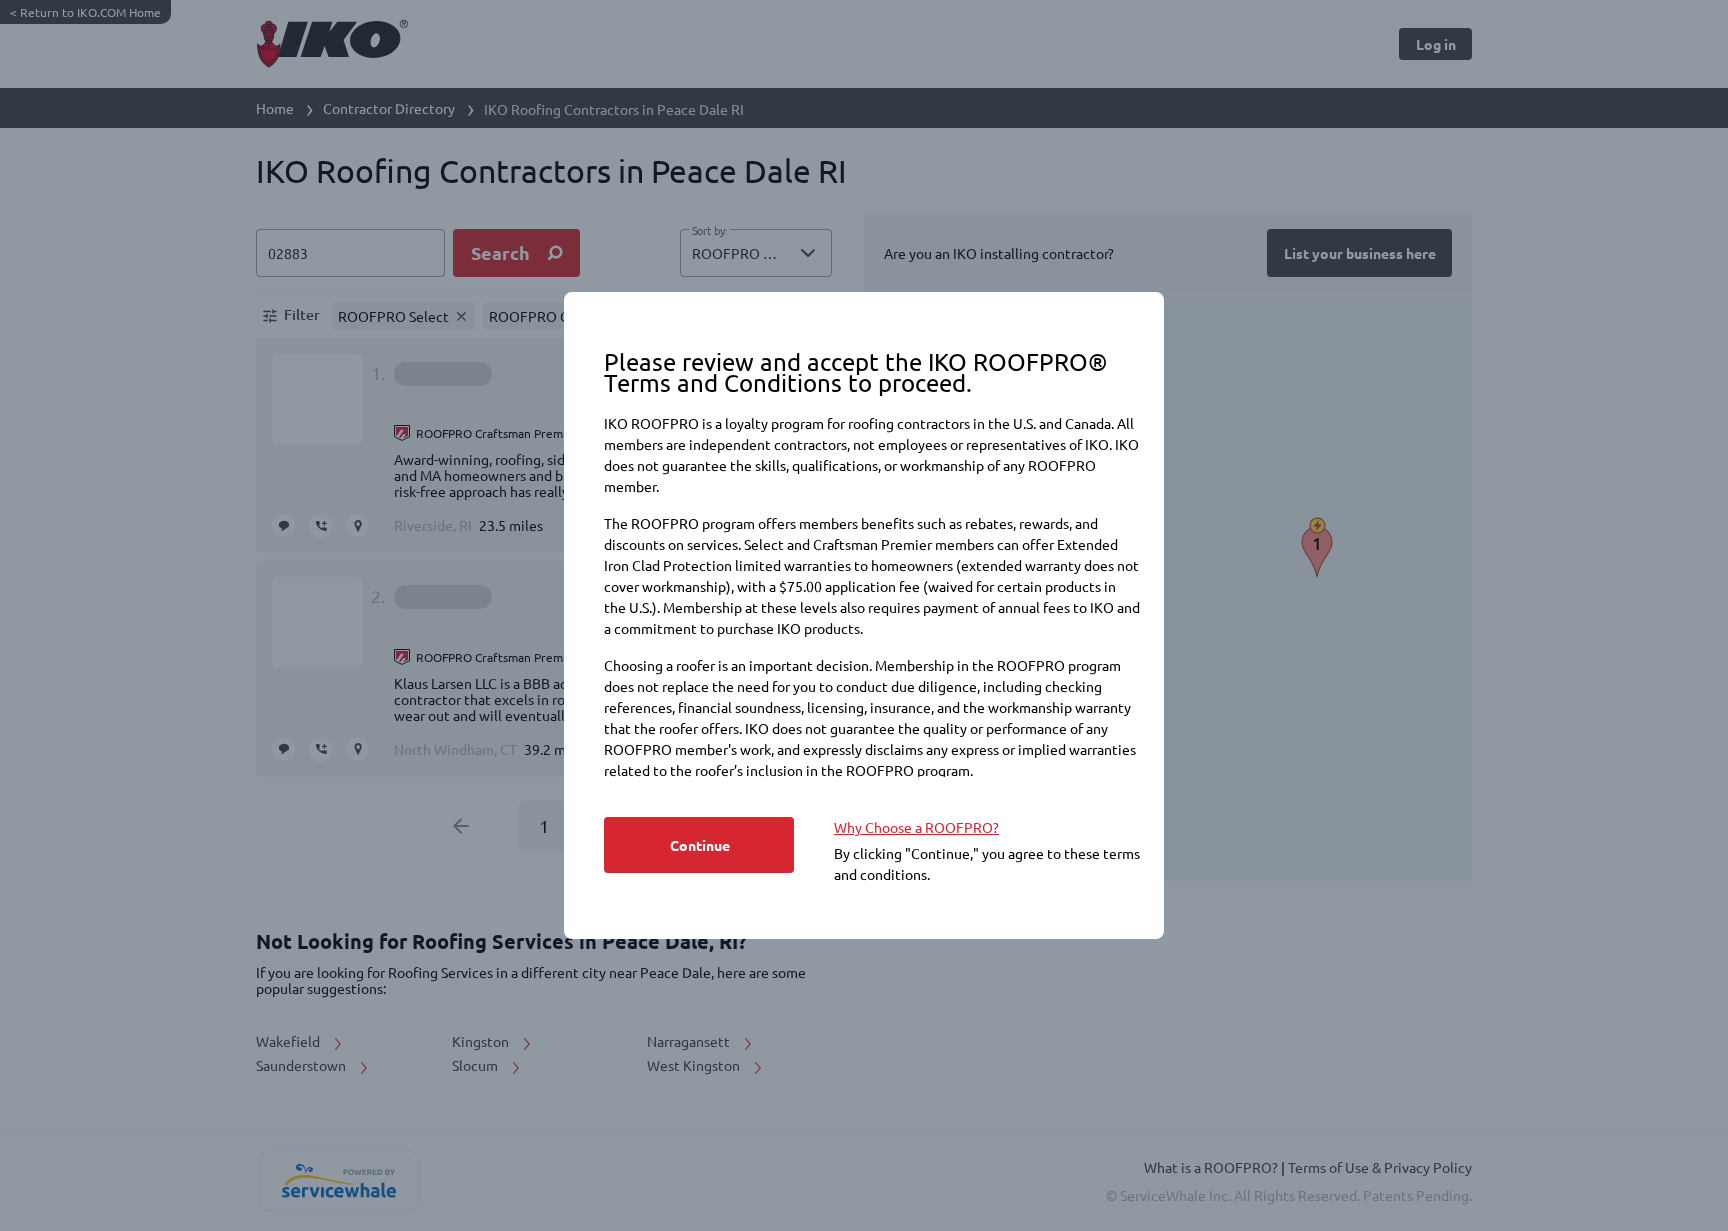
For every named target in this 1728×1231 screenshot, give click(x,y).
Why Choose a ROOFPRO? (916, 827)
